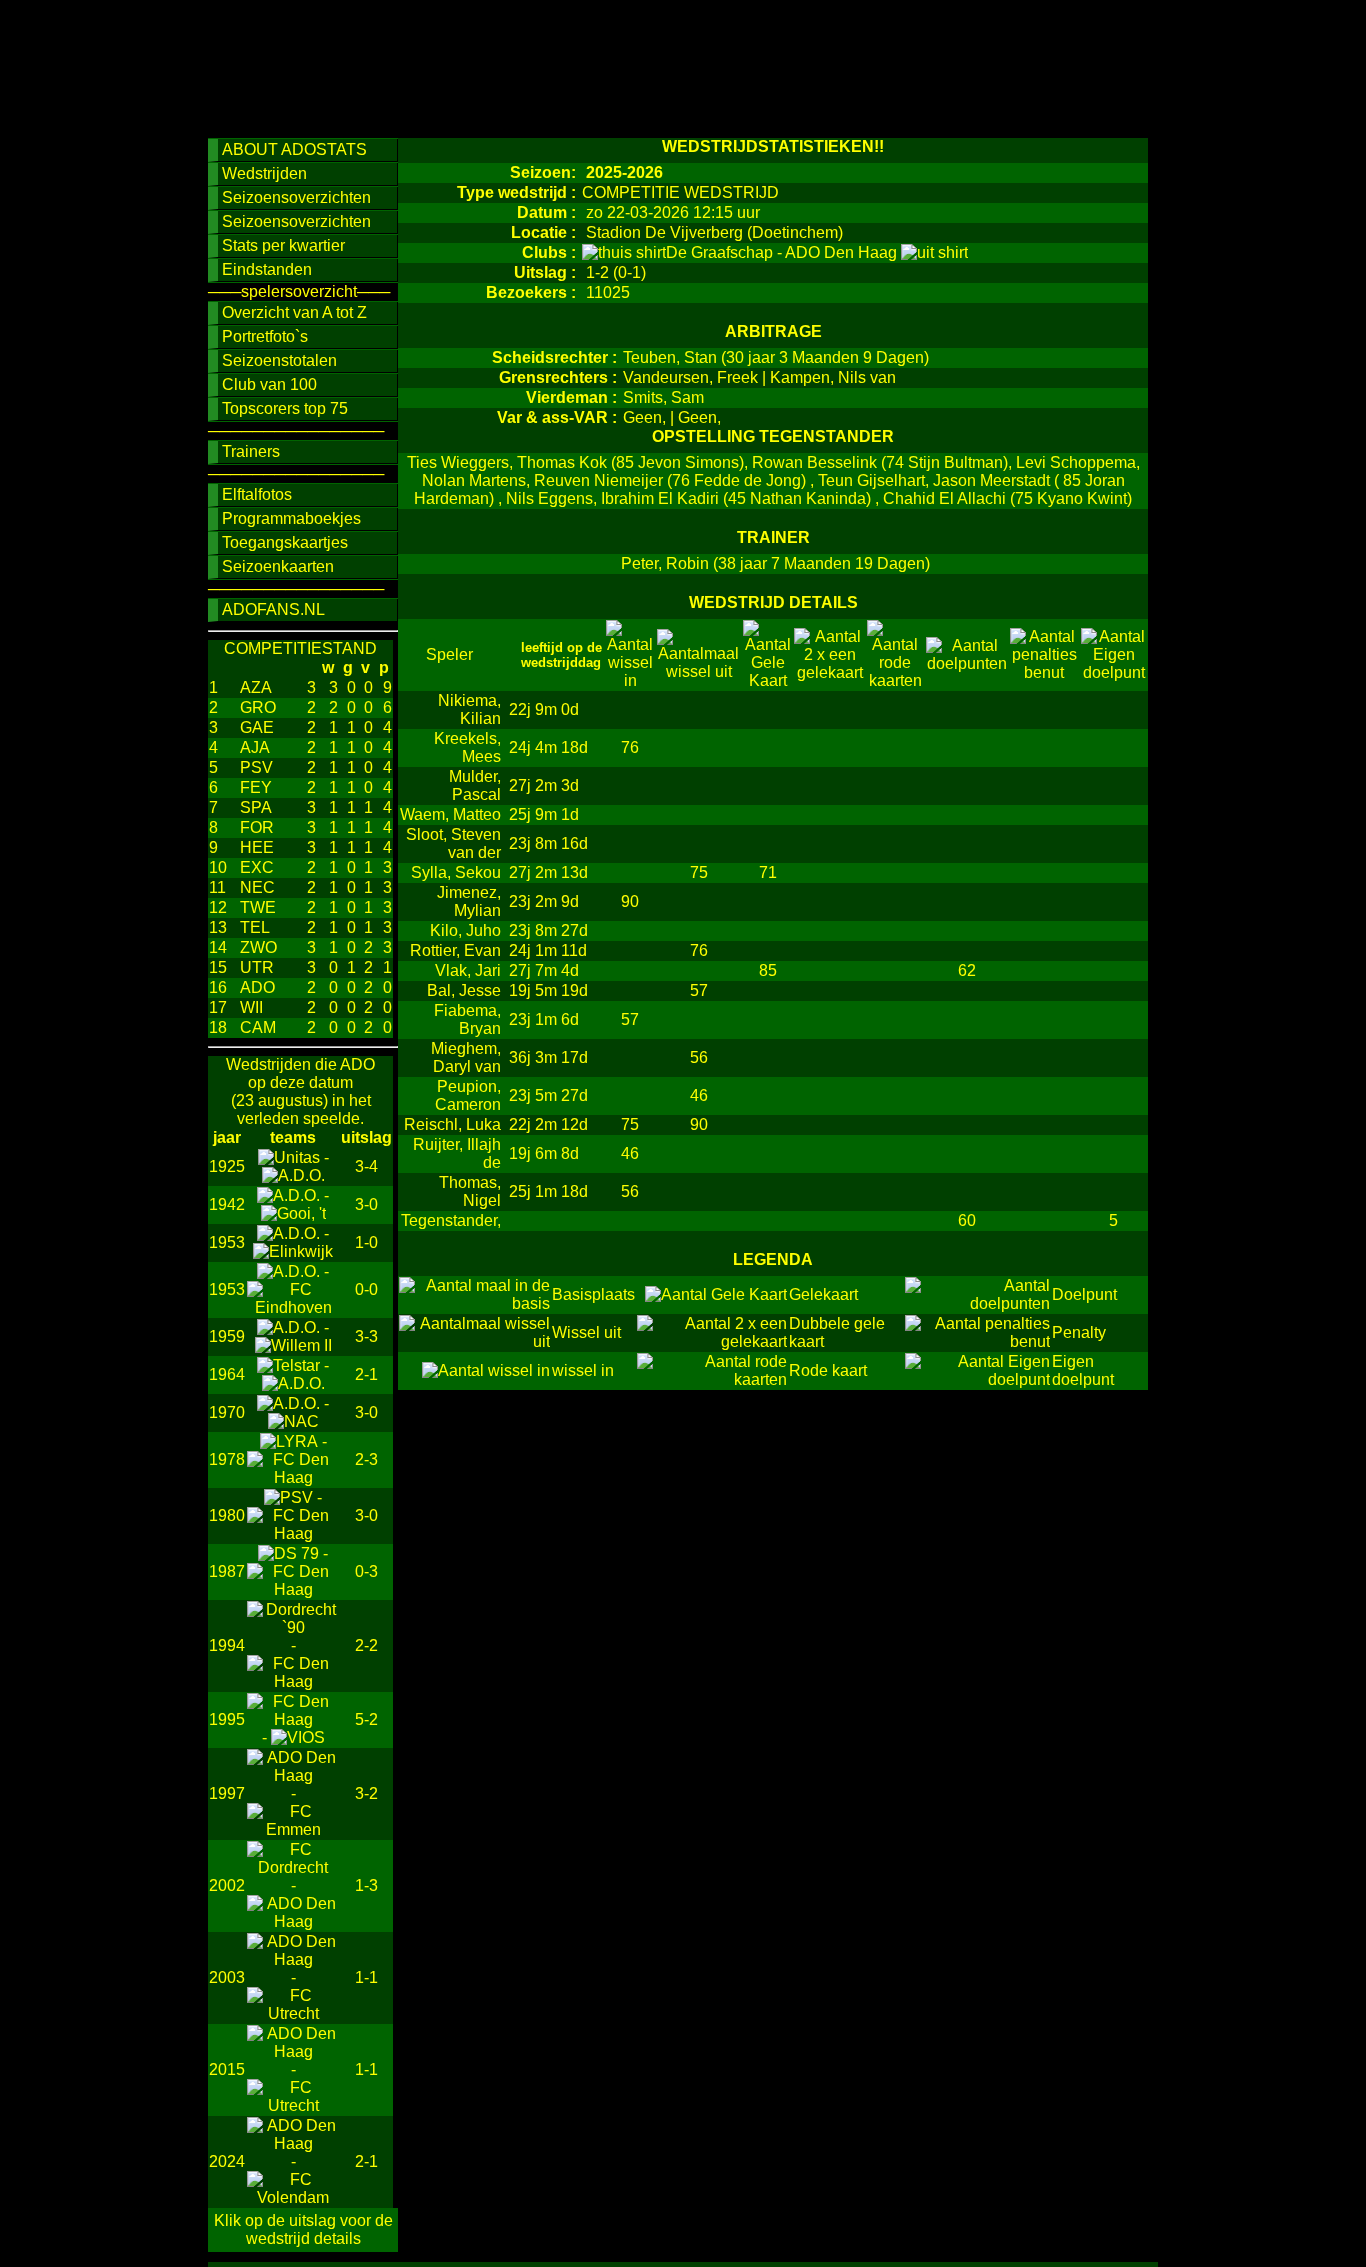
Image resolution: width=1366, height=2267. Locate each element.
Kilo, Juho (465, 930)
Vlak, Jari (468, 970)
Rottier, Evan (455, 950)
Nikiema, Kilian (469, 709)
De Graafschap (721, 252)
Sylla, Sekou (456, 872)
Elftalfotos (257, 494)
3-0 (366, 1204)
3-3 (366, 1336)
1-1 (366, 1977)
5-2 (366, 1719)
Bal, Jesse (464, 990)
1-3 (366, 1885)
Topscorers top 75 (285, 408)
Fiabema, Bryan (467, 1019)
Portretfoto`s (265, 336)
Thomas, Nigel (470, 1191)
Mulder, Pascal (475, 785)
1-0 (366, 1242)
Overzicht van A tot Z (294, 312)
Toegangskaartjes (285, 542)
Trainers (251, 451)
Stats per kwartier (283, 245)
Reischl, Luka (452, 1124)
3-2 (366, 1793)
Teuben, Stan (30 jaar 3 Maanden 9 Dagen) (776, 357)
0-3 (366, 1571)
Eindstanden (267, 269)
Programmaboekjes (291, 518)
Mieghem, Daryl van (466, 1057)
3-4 (366, 1166)
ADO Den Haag (843, 252)
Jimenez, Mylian (469, 901)
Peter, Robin (665, 563)
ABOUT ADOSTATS (294, 149)
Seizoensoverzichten (296, 197)
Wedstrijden (264, 173)
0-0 (366, 1289)
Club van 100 (269, 384)
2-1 (366, 1374)
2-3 (366, 1459)
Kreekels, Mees (467, 747)
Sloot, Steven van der (453, 843)
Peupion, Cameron (468, 1095)
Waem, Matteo (450, 814)
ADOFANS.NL (273, 609)
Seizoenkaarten (278, 566)
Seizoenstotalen (279, 360)
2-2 (366, 1645)
